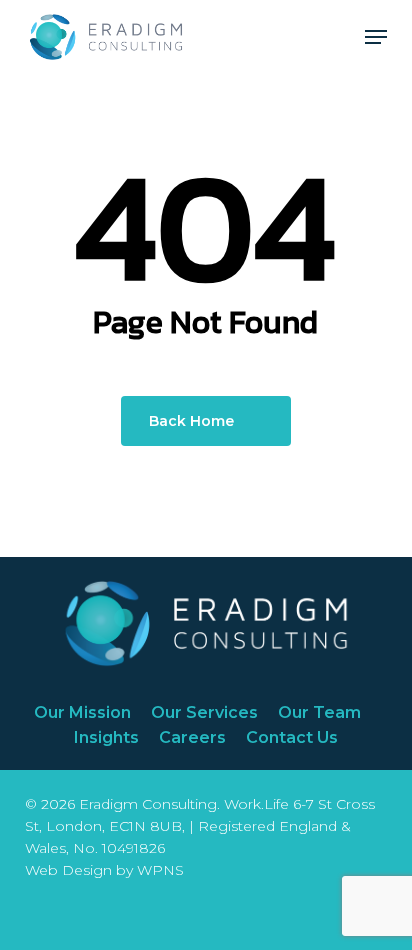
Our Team (319, 712)
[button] (376, 37)
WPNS (160, 870)
